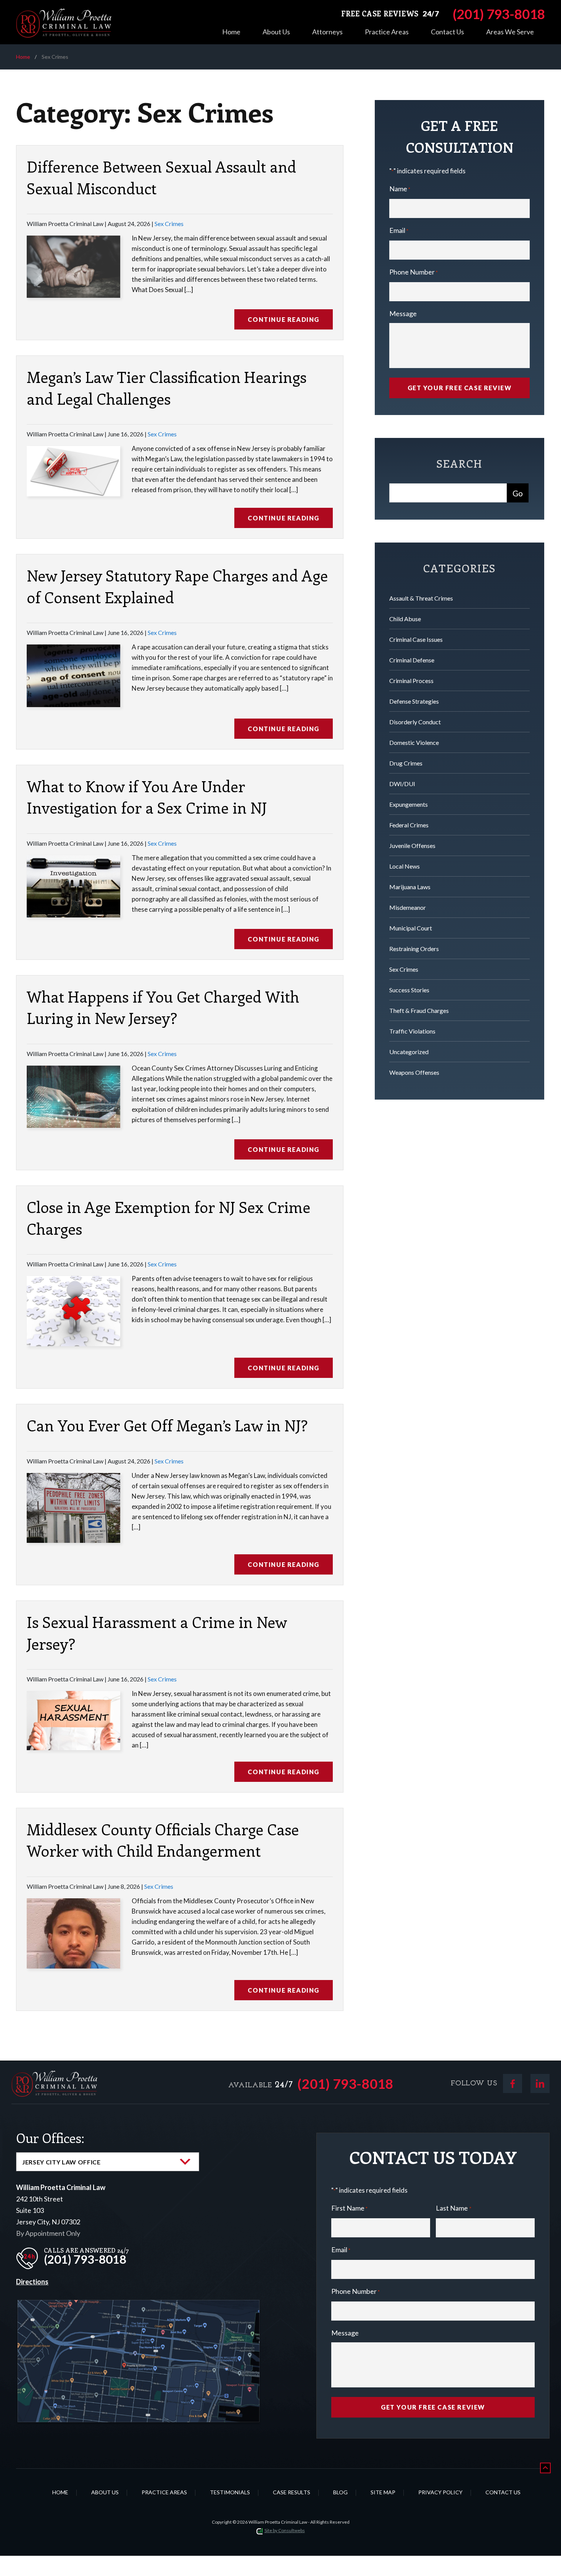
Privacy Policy (440, 2492)
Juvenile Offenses (412, 845)
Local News (405, 866)
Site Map (383, 2492)
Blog (340, 2492)
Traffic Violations (412, 1031)
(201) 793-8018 (345, 2084)
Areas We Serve (510, 32)
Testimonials (230, 2492)
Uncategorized (409, 1052)
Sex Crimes (169, 224)
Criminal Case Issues (416, 639)
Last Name (453, 2208)
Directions (32, 2282)
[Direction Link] (139, 2306)
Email (399, 230)
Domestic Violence (414, 742)
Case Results (292, 2492)
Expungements (409, 804)
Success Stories (409, 990)
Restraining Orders (414, 949)
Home (231, 32)
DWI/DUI (402, 784)
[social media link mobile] (513, 2083)
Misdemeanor (408, 907)
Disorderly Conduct (415, 722)
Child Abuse (405, 619)
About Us (276, 32)
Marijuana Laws (410, 887)
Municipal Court (411, 928)
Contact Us (447, 32)
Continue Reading (284, 319)
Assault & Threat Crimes (421, 598)
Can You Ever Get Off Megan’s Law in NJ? (167, 1425)
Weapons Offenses (414, 1072)
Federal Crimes (409, 825)
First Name (349, 2208)
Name (400, 189)
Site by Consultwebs (285, 2530)
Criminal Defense (412, 660)
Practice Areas (387, 32)
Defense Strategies (414, 701)
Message (403, 313)
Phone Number (413, 272)
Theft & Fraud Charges (419, 1010)
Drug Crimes (406, 763)
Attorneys (327, 32)
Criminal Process (411, 681)
